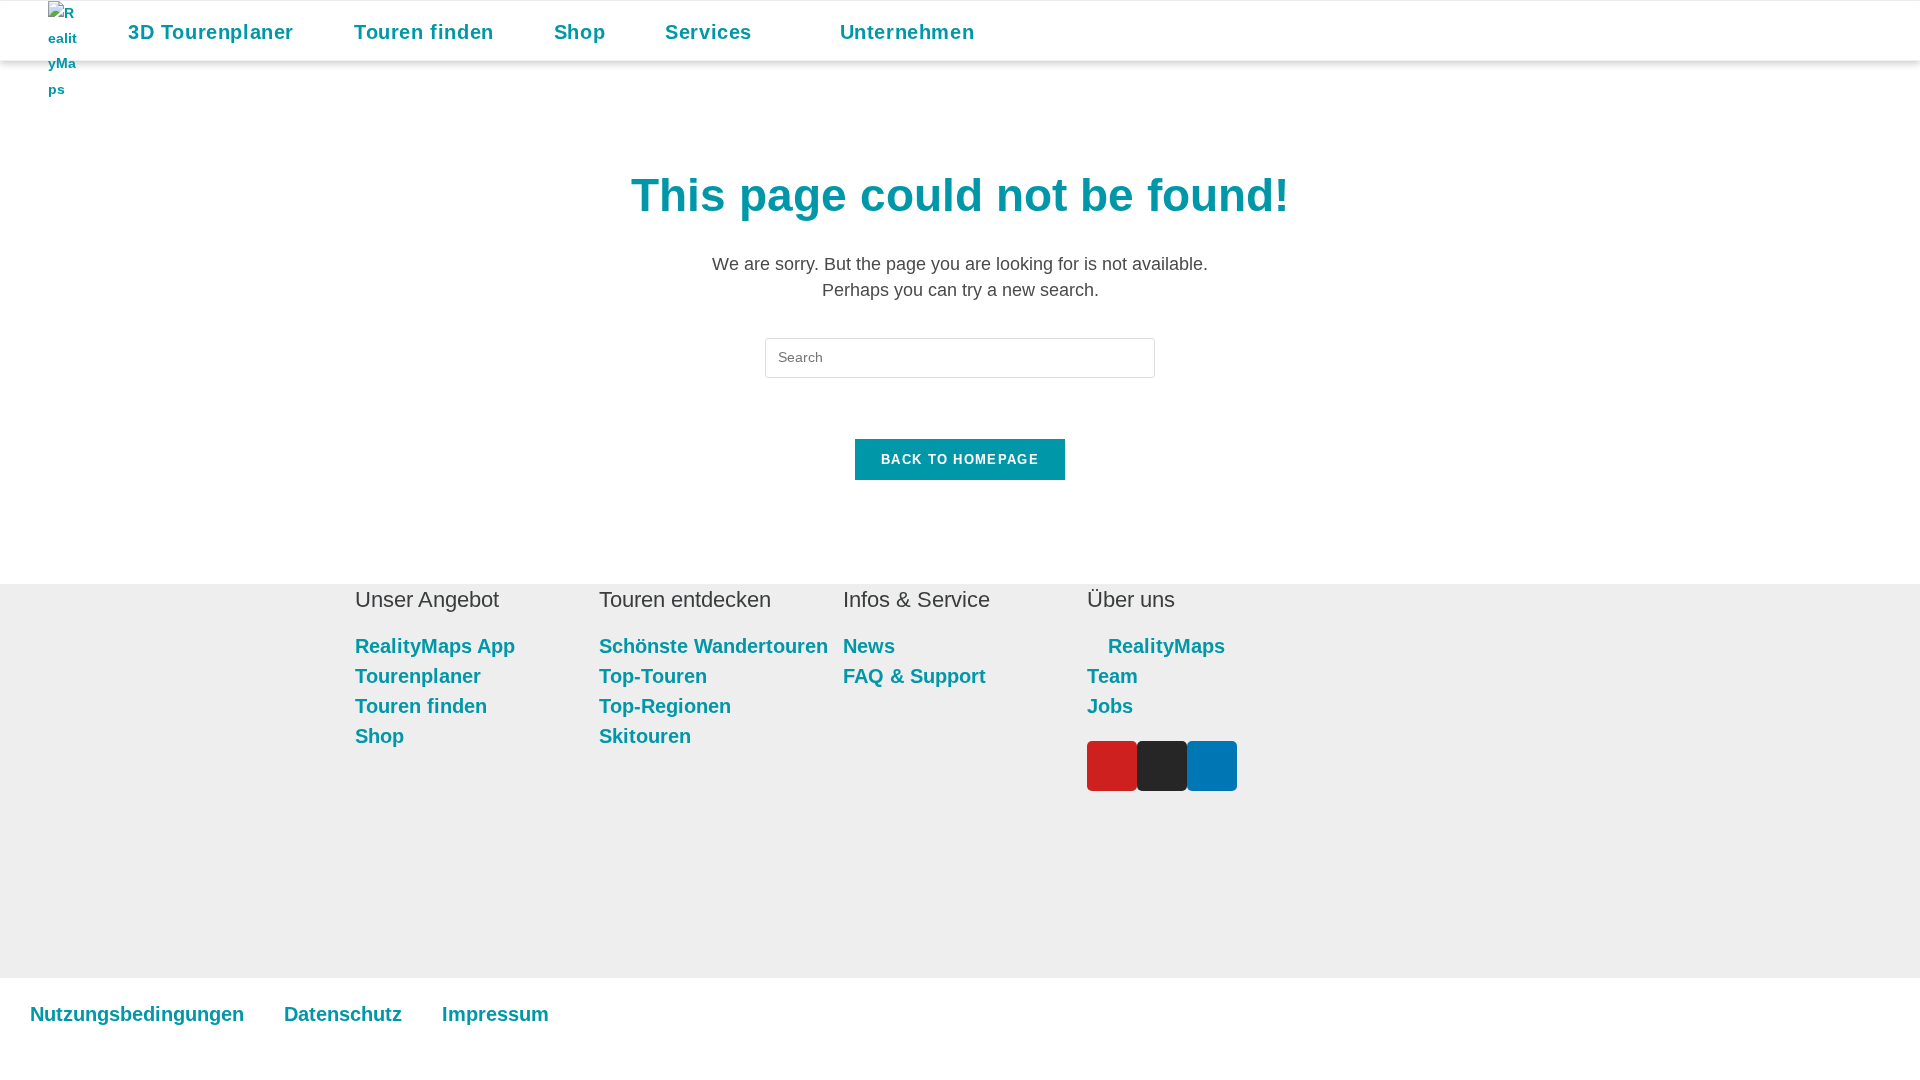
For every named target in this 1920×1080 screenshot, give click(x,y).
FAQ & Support (914, 676)
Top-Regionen (665, 706)
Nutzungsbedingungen (137, 1014)
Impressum (495, 1014)
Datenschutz (343, 1014)
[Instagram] (1162, 766)
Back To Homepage (960, 459)
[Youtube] (1112, 766)
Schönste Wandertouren (713, 646)
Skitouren (645, 736)
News (869, 646)
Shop (379, 736)
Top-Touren (653, 676)
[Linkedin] (1212, 766)
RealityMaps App (435, 646)
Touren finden (421, 706)
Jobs (1110, 706)
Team (1112, 676)
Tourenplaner (418, 676)
